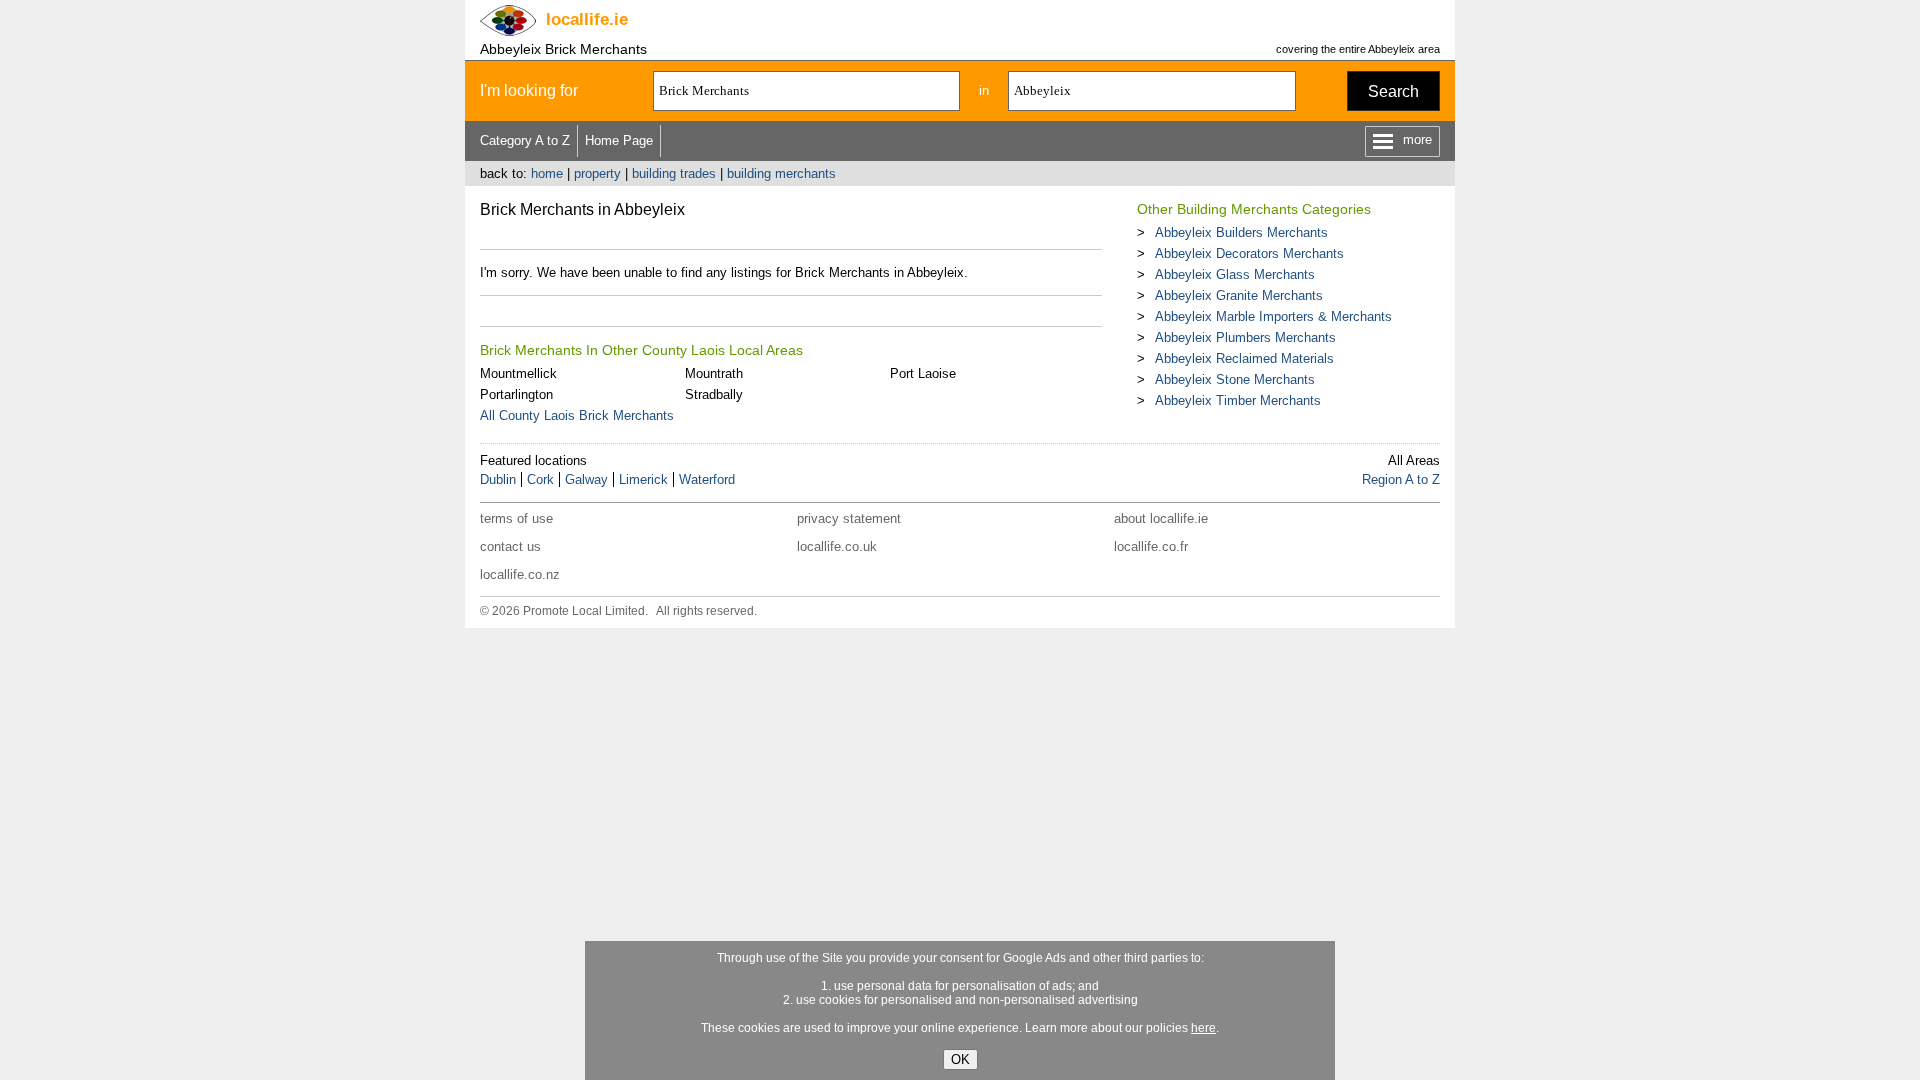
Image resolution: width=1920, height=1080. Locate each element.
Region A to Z (1401, 479)
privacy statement (849, 518)
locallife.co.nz (520, 574)
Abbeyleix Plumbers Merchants (1245, 337)
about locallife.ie (1161, 518)
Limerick (643, 479)
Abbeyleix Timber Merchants (1238, 400)
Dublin (498, 479)
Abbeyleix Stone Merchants (1235, 379)
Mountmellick (518, 373)
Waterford (707, 479)
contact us (510, 546)
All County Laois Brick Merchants (577, 415)
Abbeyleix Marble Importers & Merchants (1273, 316)
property (597, 173)
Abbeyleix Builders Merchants (1241, 232)
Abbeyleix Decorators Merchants (1249, 253)
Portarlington (516, 394)
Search (1393, 91)
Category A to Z (525, 140)
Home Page (619, 140)
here (1203, 1028)
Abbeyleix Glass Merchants (1235, 274)
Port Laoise (923, 373)
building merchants (781, 173)
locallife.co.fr (1151, 546)
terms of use (516, 518)
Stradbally (714, 394)
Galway (586, 479)
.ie (587, 19)
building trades (674, 173)
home (547, 173)
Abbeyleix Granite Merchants (1239, 295)
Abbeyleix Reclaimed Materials (1244, 358)
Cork (540, 479)
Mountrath (714, 373)
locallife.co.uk (837, 546)
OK (960, 1059)
